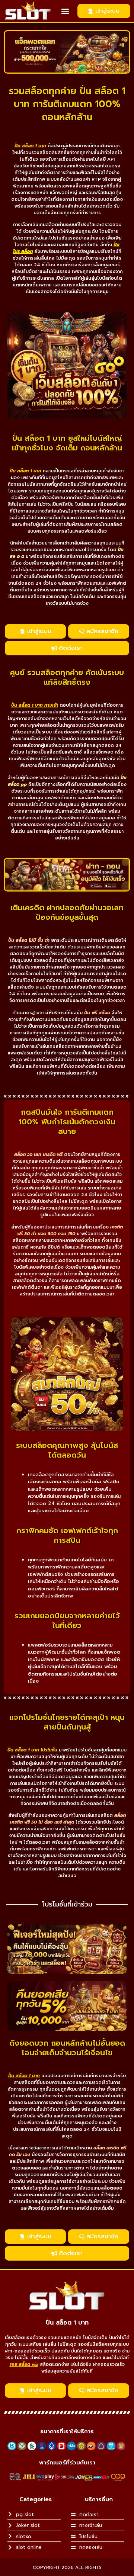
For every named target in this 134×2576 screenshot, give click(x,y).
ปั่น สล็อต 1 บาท (67, 2323)
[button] (65, 11)
